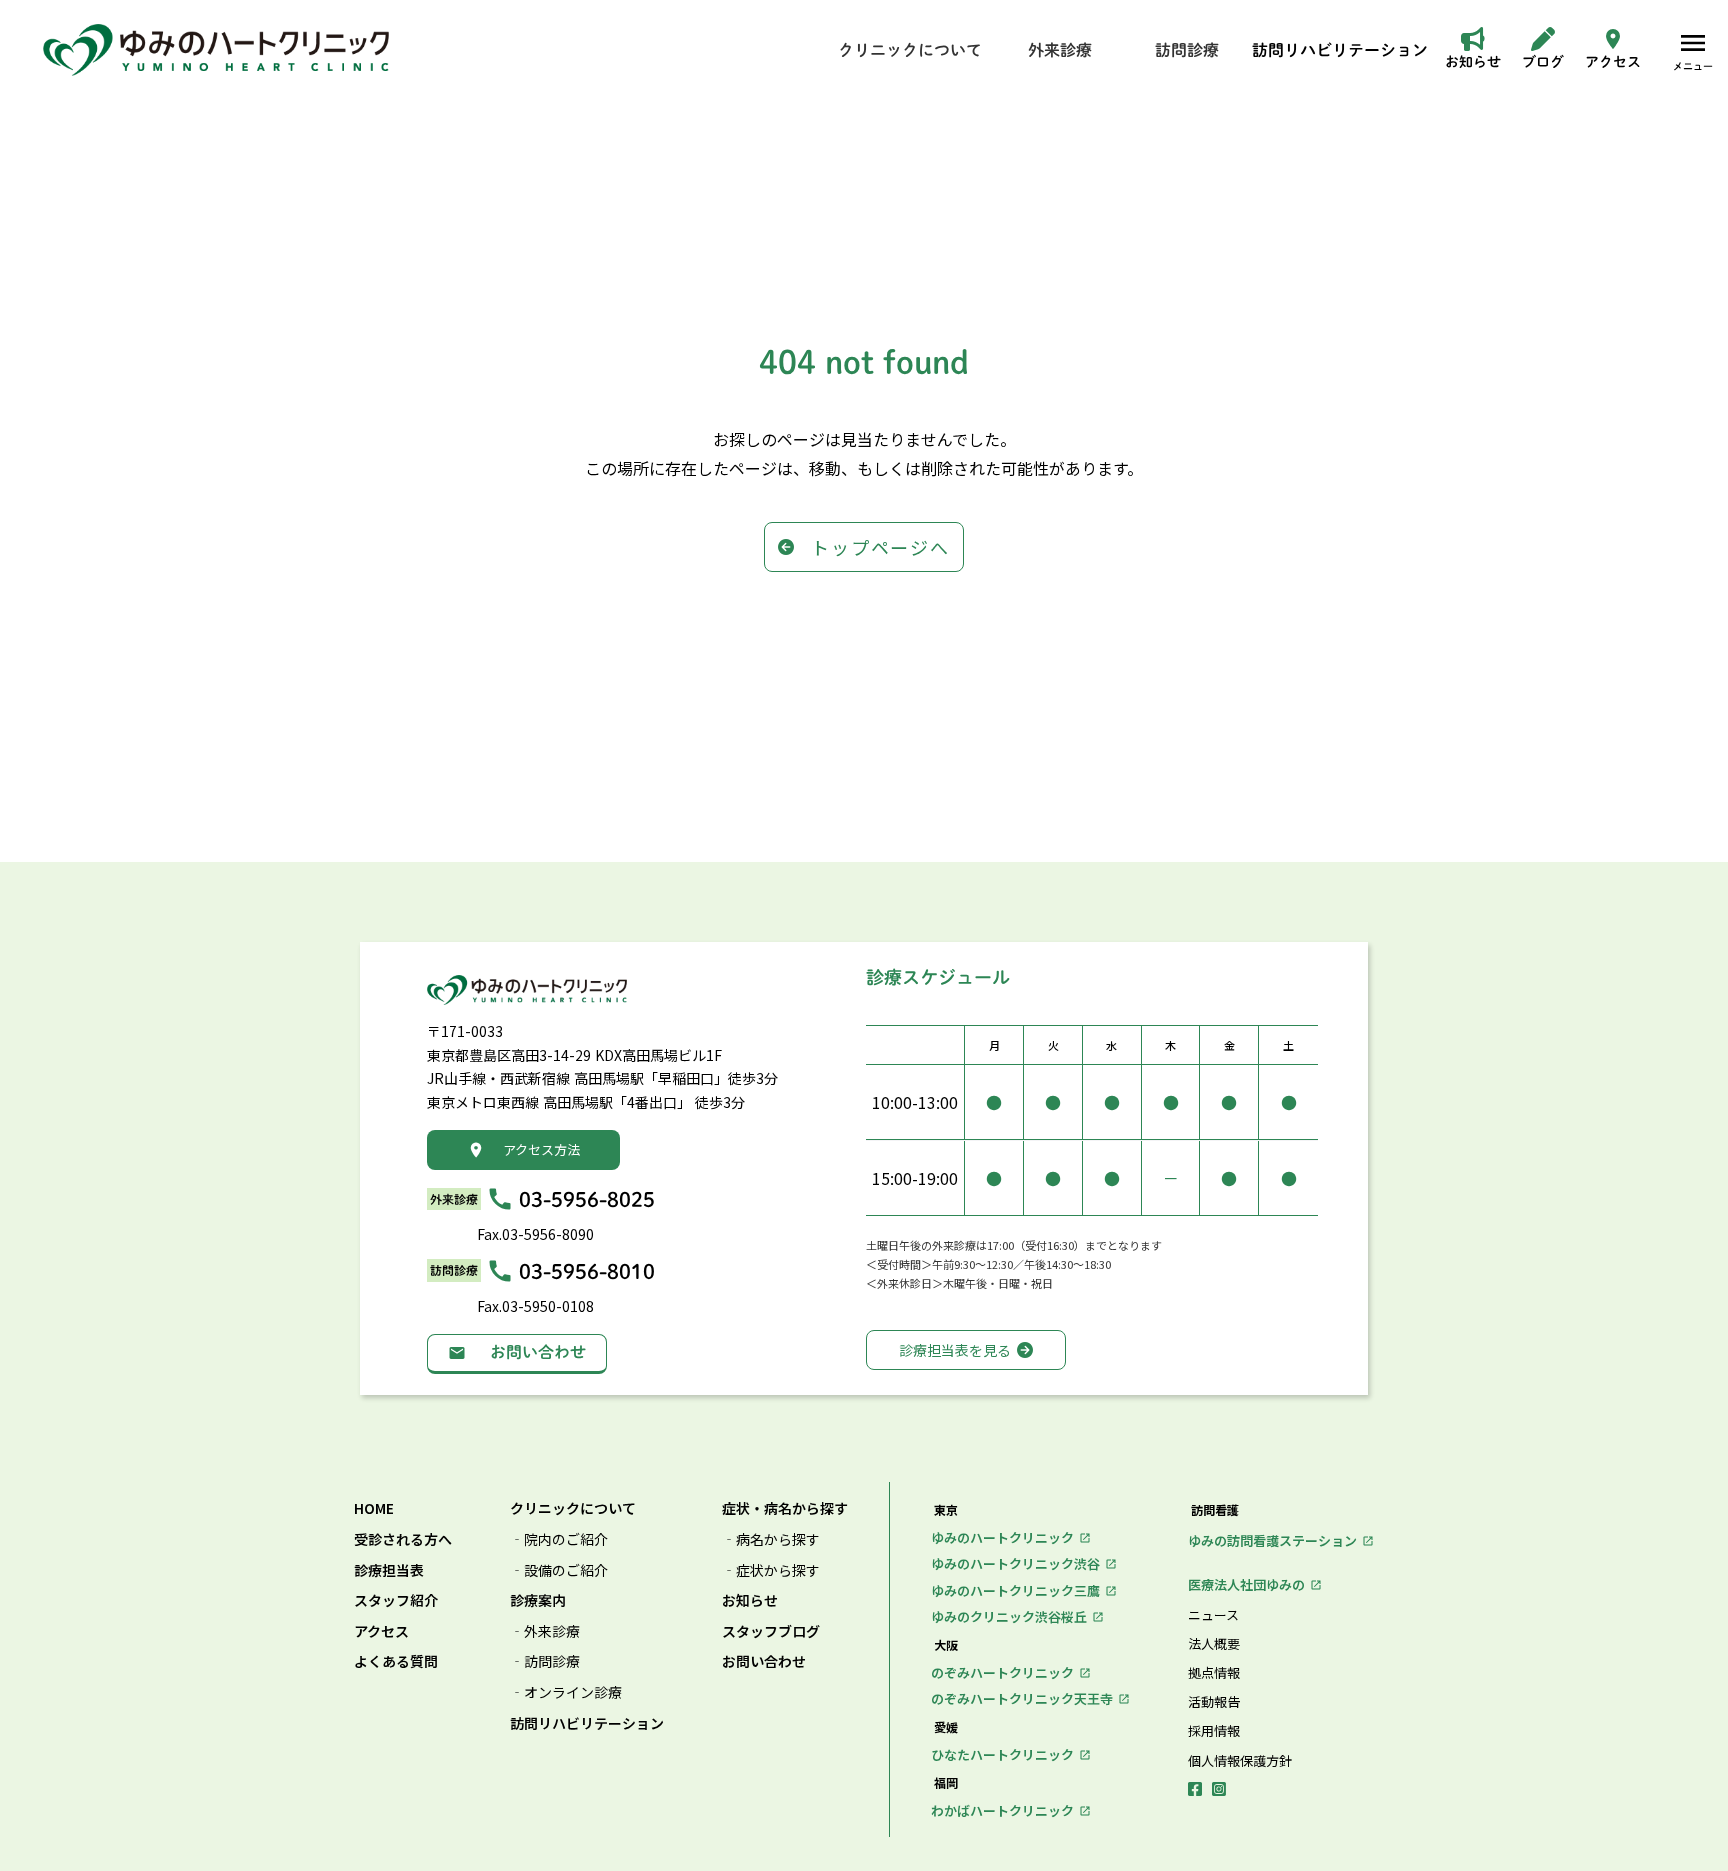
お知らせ (750, 1600)
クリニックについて (573, 1508)
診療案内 (538, 1600)
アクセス (381, 1631)
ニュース (1213, 1615)
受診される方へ (403, 1539)
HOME (374, 1508)
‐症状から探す (771, 1570)
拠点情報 (1214, 1673)
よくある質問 (396, 1661)
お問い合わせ (764, 1661)
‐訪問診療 (545, 1661)
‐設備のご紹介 (559, 1570)
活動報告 (1214, 1702)
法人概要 (1214, 1644)
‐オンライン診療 (566, 1692)
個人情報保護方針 (1240, 1761)
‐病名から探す (771, 1539)
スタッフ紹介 (396, 1600)
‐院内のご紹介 (559, 1539)
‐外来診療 (545, 1631)
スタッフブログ (771, 1631)
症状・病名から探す (785, 1508)
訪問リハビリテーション (587, 1723)
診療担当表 (389, 1570)
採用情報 (1214, 1731)
